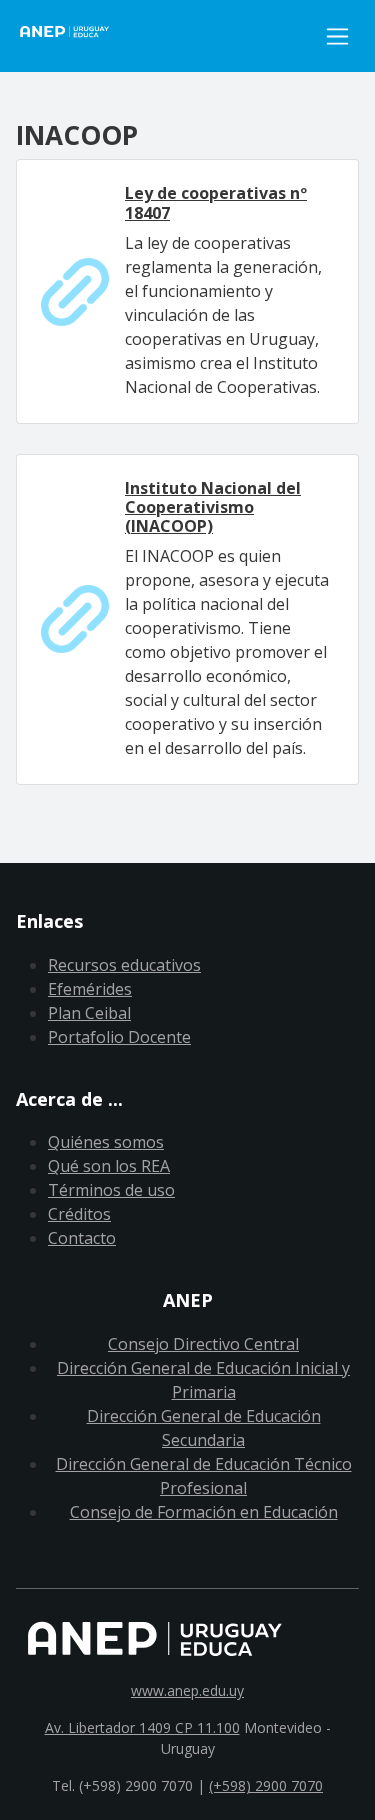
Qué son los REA (109, 1166)
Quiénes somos (106, 1142)
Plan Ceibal (89, 1013)
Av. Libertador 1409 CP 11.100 (142, 1727)
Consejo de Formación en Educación (204, 1512)
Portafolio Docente (119, 1037)
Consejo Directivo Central (203, 1344)
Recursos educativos (124, 965)
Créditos (79, 1214)
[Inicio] (166, 36)
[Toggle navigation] (337, 36)
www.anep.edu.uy (187, 1690)
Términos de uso (111, 1190)
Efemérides (90, 989)
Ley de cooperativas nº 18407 (216, 202)
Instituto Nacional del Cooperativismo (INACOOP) (213, 507)
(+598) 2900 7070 (266, 1785)
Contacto (82, 1238)
